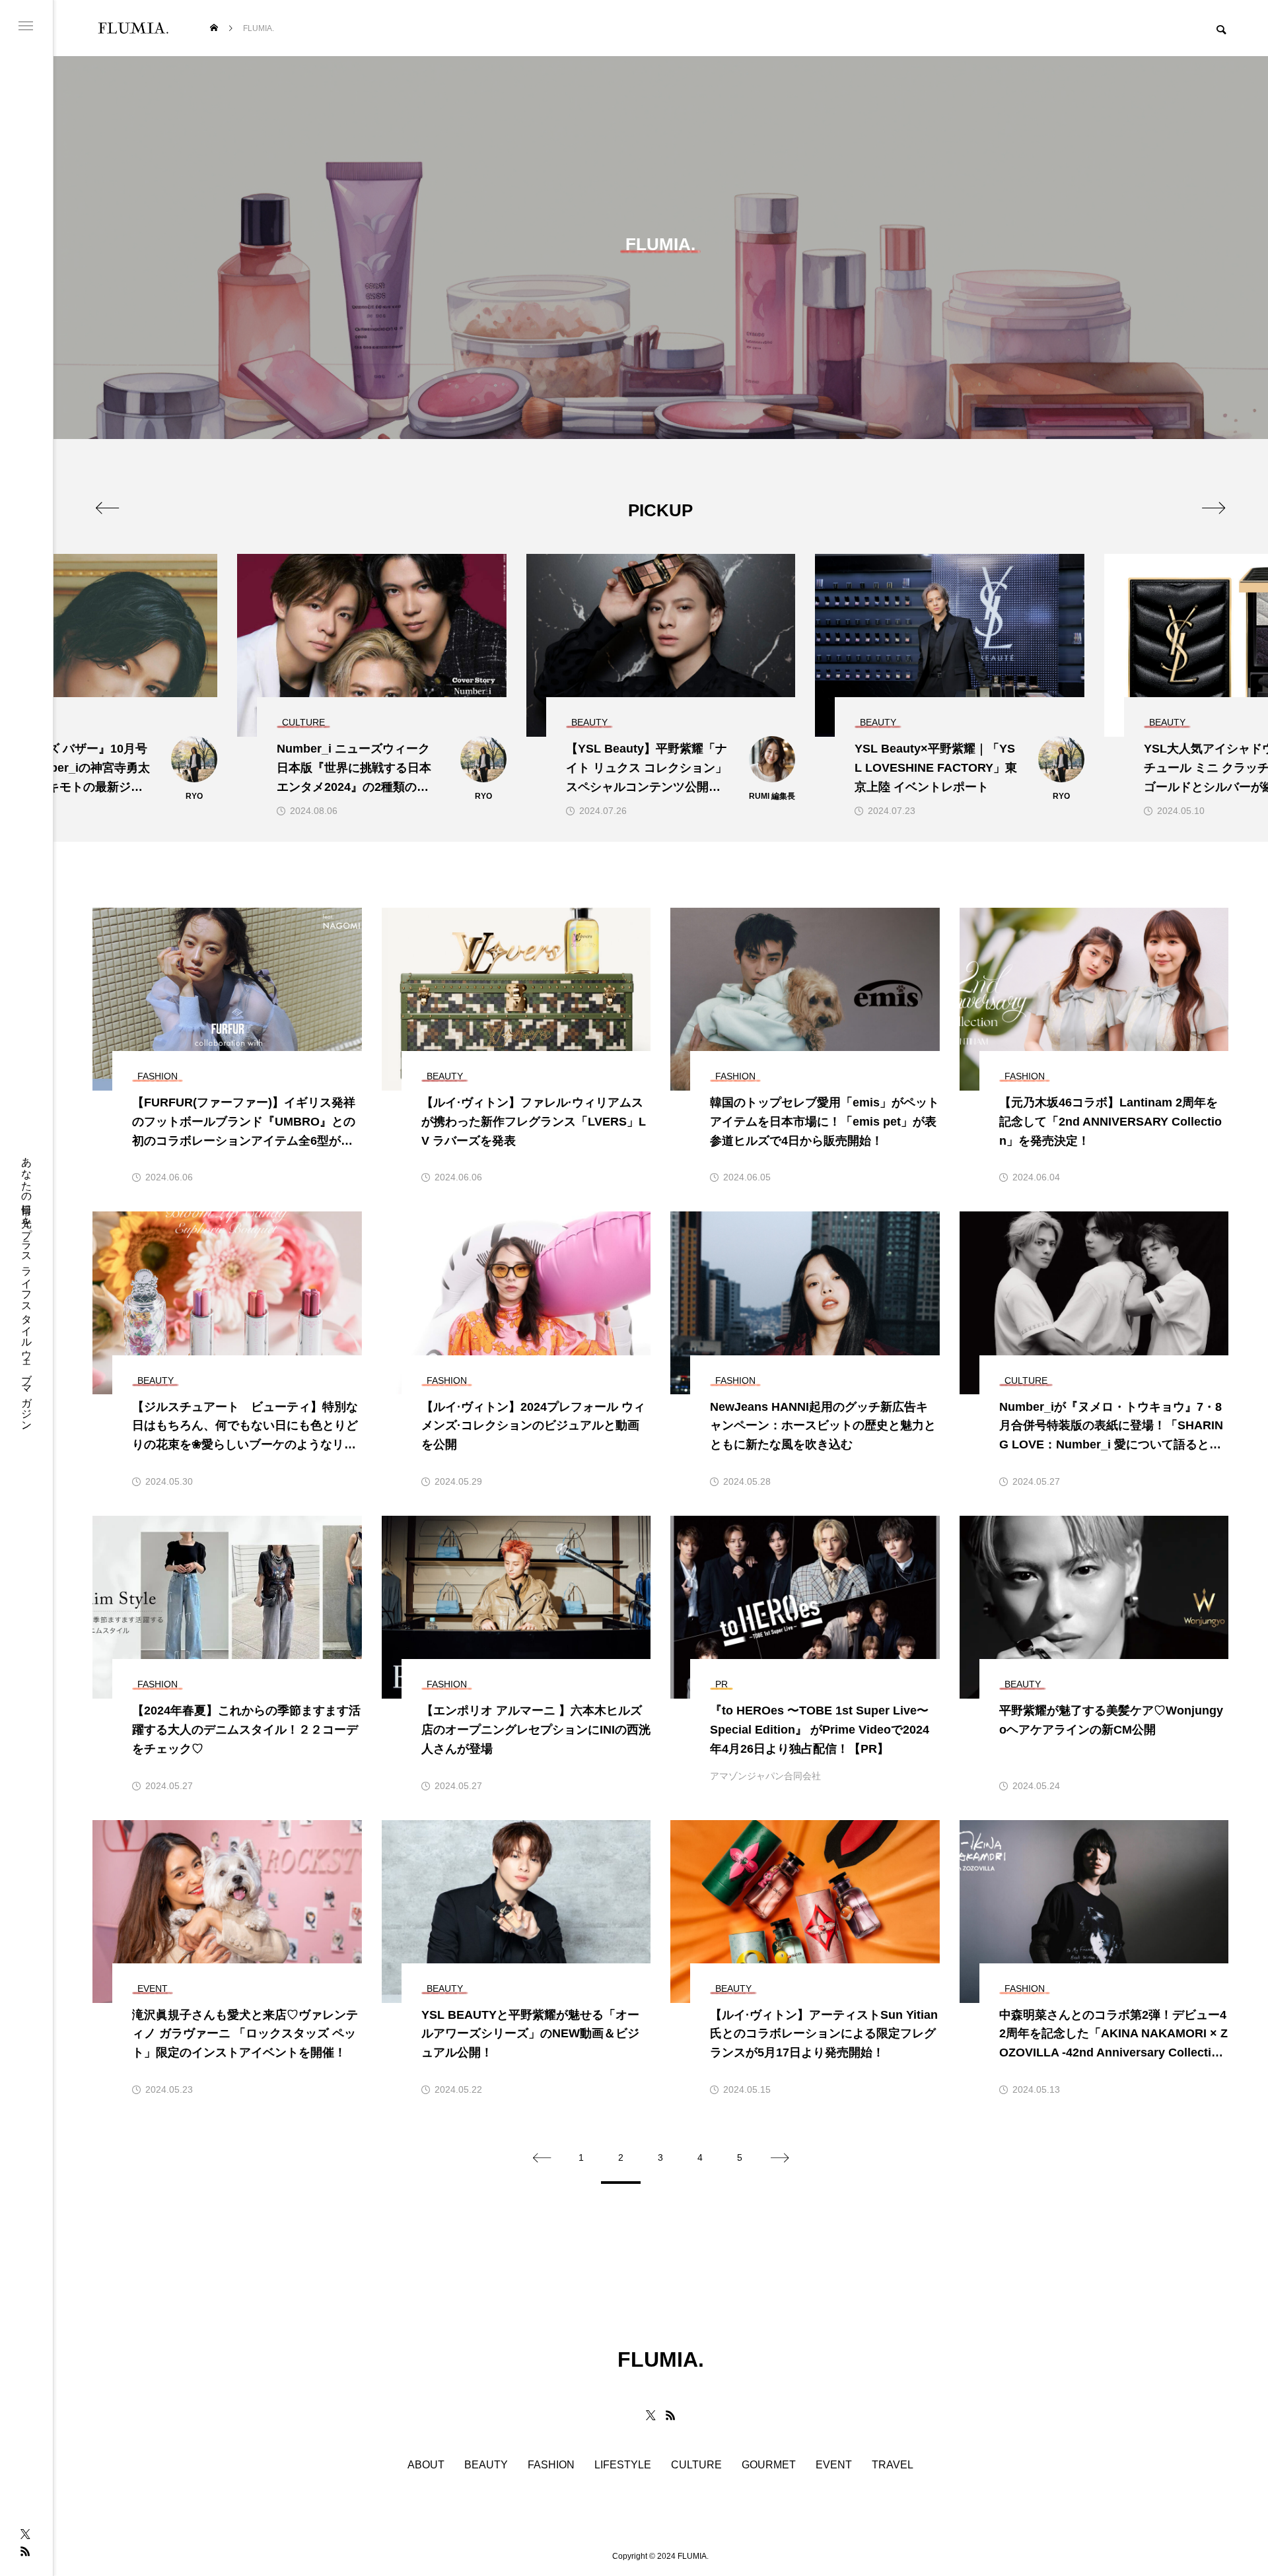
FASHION (551, 2465)
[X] (25, 2534)
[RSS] (25, 2551)
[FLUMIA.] (133, 28)
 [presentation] (107, 508)
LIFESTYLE (623, 2465)
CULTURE (696, 2465)
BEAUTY (486, 2465)
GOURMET (769, 2465)
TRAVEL (893, 2465)
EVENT (834, 2465)
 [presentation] (1214, 508)
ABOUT (426, 2465)
